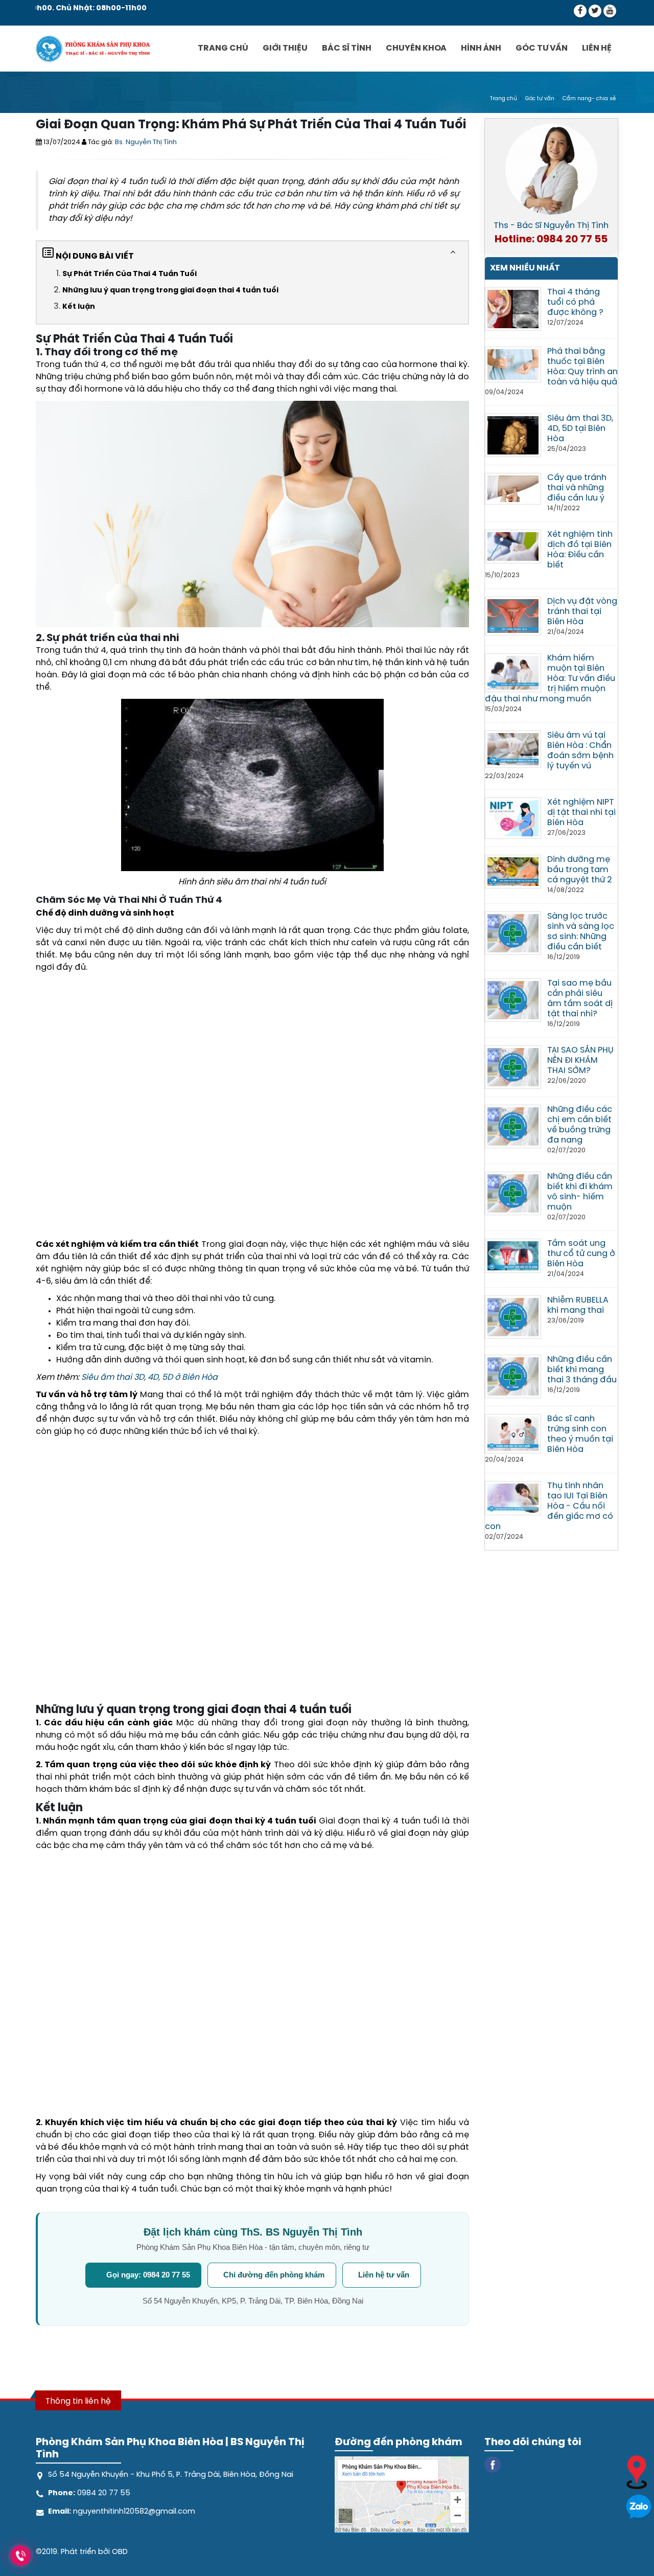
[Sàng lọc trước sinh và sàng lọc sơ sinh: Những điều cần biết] (513, 932)
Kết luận (79, 307)
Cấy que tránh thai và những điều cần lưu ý (577, 488)
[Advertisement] (252, 1109)
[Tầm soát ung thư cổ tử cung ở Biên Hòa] (513, 1255)
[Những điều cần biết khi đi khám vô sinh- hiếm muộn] (513, 1192)
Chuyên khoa (416, 48)
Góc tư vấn (542, 48)
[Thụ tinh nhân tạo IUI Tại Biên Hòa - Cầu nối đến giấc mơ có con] (513, 1497)
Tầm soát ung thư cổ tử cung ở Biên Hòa (581, 1254)
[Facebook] (580, 11)
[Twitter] (595, 11)
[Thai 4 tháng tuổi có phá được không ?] (513, 308)
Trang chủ (223, 48)
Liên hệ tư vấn (384, 2275)
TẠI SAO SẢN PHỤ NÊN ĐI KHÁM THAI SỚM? (580, 1061)
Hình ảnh (481, 48)
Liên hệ (597, 48)
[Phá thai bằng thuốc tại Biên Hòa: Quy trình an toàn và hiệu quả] (513, 363)
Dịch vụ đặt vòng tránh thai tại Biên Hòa (582, 612)
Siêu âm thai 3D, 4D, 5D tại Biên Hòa (580, 429)
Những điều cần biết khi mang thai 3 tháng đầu (582, 1370)
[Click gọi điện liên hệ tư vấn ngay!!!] (21, 2556)
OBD (120, 2552)
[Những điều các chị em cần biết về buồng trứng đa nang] (513, 1125)
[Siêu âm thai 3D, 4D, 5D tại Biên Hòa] (513, 434)
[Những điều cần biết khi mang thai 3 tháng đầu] (513, 1375)
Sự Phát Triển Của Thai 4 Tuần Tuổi (130, 274)
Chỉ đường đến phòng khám (274, 2275)
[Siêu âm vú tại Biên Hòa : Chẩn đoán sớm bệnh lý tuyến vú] (513, 748)
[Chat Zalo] (639, 2506)
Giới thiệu (285, 48)
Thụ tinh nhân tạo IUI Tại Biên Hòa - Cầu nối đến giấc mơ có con (549, 1506)
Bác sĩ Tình (347, 48)
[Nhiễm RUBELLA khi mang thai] (513, 1316)
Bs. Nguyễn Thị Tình (146, 142)
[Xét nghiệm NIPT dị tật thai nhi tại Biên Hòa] (513, 817)
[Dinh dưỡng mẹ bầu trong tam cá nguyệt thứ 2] (513, 871)
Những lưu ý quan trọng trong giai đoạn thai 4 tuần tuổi (170, 291)
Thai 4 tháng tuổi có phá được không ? (575, 302)
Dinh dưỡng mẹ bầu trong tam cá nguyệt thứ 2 (580, 870)
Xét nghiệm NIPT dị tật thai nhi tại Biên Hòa (581, 813)
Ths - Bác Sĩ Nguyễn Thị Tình (551, 226)
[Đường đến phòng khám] (637, 2471)
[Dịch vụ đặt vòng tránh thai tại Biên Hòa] (513, 615)
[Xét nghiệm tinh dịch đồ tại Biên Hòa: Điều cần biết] (513, 545)
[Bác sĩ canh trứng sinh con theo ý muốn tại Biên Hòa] (513, 1433)
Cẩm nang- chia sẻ (589, 99)
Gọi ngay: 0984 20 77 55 (148, 2275)
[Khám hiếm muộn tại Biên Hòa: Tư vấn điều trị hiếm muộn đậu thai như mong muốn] (513, 671)
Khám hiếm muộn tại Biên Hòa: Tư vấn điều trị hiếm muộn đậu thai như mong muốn (550, 679)
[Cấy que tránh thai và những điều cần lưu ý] (513, 487)
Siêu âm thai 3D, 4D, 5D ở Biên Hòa (149, 1377)
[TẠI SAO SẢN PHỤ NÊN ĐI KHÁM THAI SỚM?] (513, 1066)
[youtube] (610, 11)
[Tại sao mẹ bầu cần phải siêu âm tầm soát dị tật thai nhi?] (513, 999)
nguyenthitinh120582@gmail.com (133, 2512)
